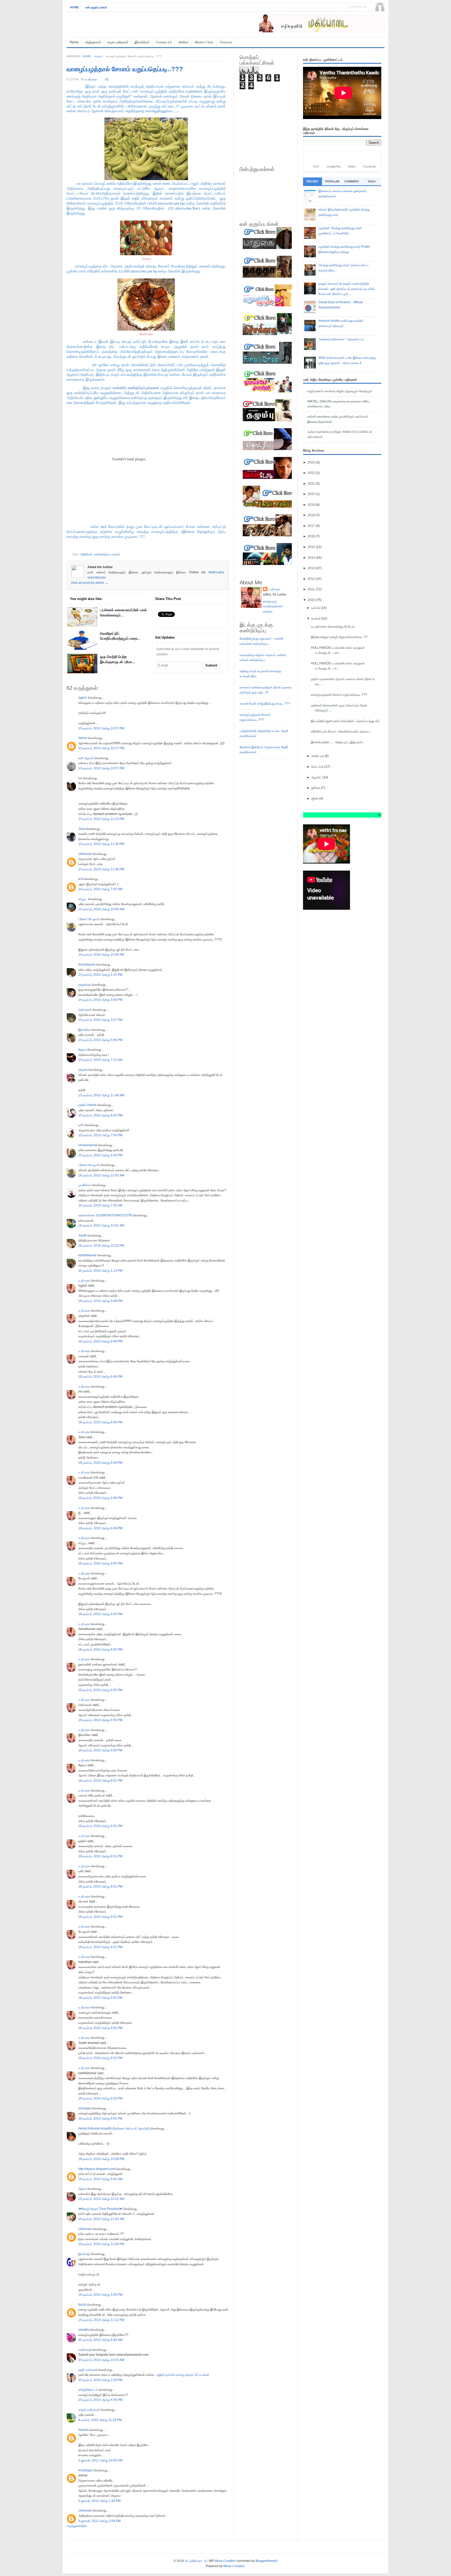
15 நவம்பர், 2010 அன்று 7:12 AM (100, 1060)
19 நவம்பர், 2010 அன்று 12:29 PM (101, 2244)
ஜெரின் (83, 698)
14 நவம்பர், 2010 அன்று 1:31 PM (100, 975)
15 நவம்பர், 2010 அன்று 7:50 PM (100, 1135)
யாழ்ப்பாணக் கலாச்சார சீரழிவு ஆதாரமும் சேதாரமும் (340, 391)
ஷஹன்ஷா (85, 985)
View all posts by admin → (89, 583)
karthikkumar (87, 1255)
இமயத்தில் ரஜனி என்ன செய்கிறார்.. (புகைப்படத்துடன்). (345, 721)
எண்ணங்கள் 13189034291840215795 (105, 1215)
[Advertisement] (323, 35)
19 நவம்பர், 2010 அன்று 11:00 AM (101, 2219)
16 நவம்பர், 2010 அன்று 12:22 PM (101, 1246)
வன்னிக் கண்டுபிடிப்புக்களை (137, 388)
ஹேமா (82, 1050)
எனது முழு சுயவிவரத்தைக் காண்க (273, 606)
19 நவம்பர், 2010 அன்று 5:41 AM (100, 2179)
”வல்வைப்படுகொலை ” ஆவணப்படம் (341, 339)
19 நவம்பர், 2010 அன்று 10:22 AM (101, 2199)
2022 (312, 473)
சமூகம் (99, 56)
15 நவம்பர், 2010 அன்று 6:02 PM (100, 1115)
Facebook (369, 166)
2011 (312, 589)
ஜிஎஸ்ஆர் (84, 2254)
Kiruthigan (86, 2470)
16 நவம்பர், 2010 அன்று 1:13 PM (100, 1271)
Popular (332, 181)
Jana (82, 829)
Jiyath (82, 1235)
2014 (312, 558)
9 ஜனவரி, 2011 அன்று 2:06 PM (99, 2521)
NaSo (82, 2305)
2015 (312, 547)
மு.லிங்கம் (85, 1185)
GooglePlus (334, 166)
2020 (312, 494)
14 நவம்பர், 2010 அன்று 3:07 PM (100, 1020)
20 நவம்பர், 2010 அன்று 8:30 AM (100, 2340)
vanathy (84, 2330)
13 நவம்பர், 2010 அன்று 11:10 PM (101, 819)
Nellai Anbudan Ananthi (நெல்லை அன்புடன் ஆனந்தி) (114, 2128)
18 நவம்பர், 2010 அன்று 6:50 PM (100, 1563)
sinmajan (85, 2108)
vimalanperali (88, 1145)
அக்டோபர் (318, 756)
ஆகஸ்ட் (317, 777)
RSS (316, 166)
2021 (312, 484)
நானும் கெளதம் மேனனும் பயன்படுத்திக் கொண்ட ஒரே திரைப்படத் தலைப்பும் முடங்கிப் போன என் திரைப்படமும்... (347, 289)
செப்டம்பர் (318, 767)
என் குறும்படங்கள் (96, 7)
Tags (371, 181)
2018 (312, 515)
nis (80, 778)
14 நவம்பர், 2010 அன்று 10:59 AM (101, 955)
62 (107, 79)
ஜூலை (316, 788)
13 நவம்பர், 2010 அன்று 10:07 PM (101, 728)
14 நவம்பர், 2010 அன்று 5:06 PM (100, 1040)
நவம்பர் (316, 618)
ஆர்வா (82, 2189)
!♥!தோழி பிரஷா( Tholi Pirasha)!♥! (100, 2209)
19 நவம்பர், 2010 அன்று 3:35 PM (100, 2295)
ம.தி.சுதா (84, 1281)
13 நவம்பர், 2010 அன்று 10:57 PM (101, 768)
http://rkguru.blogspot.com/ (97, 2169)
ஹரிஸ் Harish (87, 1105)
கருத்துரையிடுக (77, 2526)
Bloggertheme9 (266, 2561)
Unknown (85, 854)
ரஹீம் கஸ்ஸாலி (88, 2370)
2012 (312, 579)
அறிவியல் (86, 554)
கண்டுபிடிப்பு (102, 554)
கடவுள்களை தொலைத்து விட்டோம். (333, 627)
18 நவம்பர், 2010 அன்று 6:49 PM (100, 1341)
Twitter (352, 166)
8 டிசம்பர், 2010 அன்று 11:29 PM (100, 2420)
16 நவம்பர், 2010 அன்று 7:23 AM (100, 1205)
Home (74, 7)
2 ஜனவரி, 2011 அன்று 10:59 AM (100, 2460)
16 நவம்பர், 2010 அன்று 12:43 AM (101, 1175)
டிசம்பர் (316, 608)
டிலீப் (81, 1125)
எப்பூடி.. (83, 899)
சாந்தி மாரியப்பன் (89, 2410)
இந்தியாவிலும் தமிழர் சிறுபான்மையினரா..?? (339, 637)
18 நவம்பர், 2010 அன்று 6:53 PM (100, 2098)
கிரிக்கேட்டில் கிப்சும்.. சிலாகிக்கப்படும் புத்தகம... (341, 731)
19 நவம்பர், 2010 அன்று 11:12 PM (101, 2320)
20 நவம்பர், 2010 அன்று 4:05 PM (100, 2400)
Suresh (83, 2430)
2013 (312, 568)
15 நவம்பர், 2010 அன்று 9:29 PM (100, 1155)
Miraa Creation (225, 2561)
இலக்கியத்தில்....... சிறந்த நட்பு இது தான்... (338, 742)
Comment (352, 181)
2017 (312, 526)
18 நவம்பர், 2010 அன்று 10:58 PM (101, 2159)
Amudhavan (87, 965)
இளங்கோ (85, 1030)
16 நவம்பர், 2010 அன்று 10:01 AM (101, 1225)
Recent (313, 181)
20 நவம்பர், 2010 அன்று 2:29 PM (100, 2380)
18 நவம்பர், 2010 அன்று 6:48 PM (100, 1301)
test (81, 879)
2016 (312, 536)
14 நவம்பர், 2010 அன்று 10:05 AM (101, 909)
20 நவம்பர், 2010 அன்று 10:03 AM (101, 2360)
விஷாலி (83, 1070)
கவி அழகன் (86, 758)
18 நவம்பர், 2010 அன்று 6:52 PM (100, 1998)
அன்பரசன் (85, 1010)
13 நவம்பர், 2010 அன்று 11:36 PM (101, 869)
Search (380, 7)
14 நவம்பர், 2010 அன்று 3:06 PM (100, 1000)
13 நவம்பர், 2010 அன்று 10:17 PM (101, 748)
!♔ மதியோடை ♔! (196, 2561)
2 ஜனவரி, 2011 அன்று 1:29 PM (99, 2501)
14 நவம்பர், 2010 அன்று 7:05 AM (100, 889)
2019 (312, 505)
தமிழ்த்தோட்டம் (88, 2390)
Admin (83, 738)
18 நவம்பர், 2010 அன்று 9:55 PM (100, 2119)
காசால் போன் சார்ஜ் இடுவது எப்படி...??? (265, 704)
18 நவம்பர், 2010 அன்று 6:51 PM (100, 1781)
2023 (312, 462)
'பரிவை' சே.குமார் (89, 919)
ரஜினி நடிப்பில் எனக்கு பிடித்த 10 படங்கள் (183, 2375)
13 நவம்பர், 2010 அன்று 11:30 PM (101, 844)
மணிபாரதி (85, 2350)
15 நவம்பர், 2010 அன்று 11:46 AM (101, 1095)
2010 (312, 600)
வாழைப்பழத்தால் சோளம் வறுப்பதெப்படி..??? (125, 69)
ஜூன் (315, 799)
